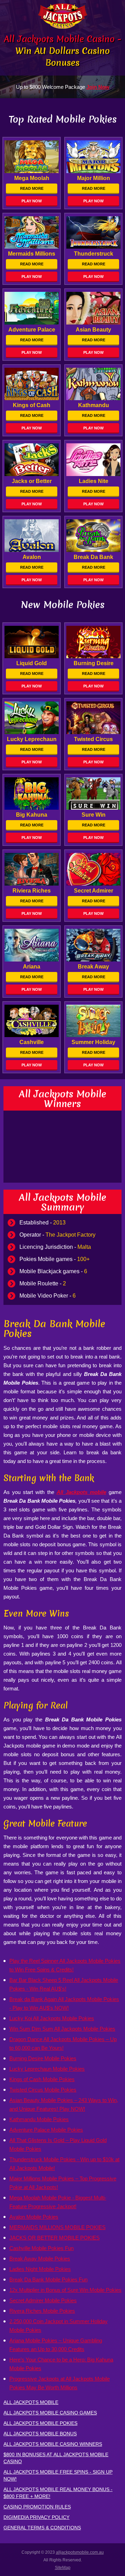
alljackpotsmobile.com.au (80, 2552)
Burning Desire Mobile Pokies (43, 2058)
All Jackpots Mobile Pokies (40, 2423)
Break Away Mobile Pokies (40, 2259)
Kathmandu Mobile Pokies (39, 2119)
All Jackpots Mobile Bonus (40, 2434)
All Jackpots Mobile (31, 2402)
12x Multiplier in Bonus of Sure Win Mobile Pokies (65, 2290)
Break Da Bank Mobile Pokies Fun (48, 2279)
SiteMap (63, 2568)
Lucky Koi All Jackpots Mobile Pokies (52, 2018)
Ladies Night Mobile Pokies (40, 2269)
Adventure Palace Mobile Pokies (46, 2130)
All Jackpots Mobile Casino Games (50, 2413)
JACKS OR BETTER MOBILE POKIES (55, 2238)
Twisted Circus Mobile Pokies (43, 2090)
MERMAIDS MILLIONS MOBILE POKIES (57, 2227)
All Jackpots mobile (81, 1492)
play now (32, 201)
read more (32, 188)
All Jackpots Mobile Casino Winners (53, 2444)
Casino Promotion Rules (37, 2507)
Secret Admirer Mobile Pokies (43, 2300)
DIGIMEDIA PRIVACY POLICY (36, 2517)
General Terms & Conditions (42, 2528)
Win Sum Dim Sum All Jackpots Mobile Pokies (62, 2029)
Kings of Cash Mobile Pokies (42, 2079)
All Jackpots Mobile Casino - (62, 51)
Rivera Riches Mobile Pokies (42, 2311)
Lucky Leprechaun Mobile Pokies (47, 2069)
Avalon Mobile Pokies (34, 2217)
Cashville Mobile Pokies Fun (41, 2248)
